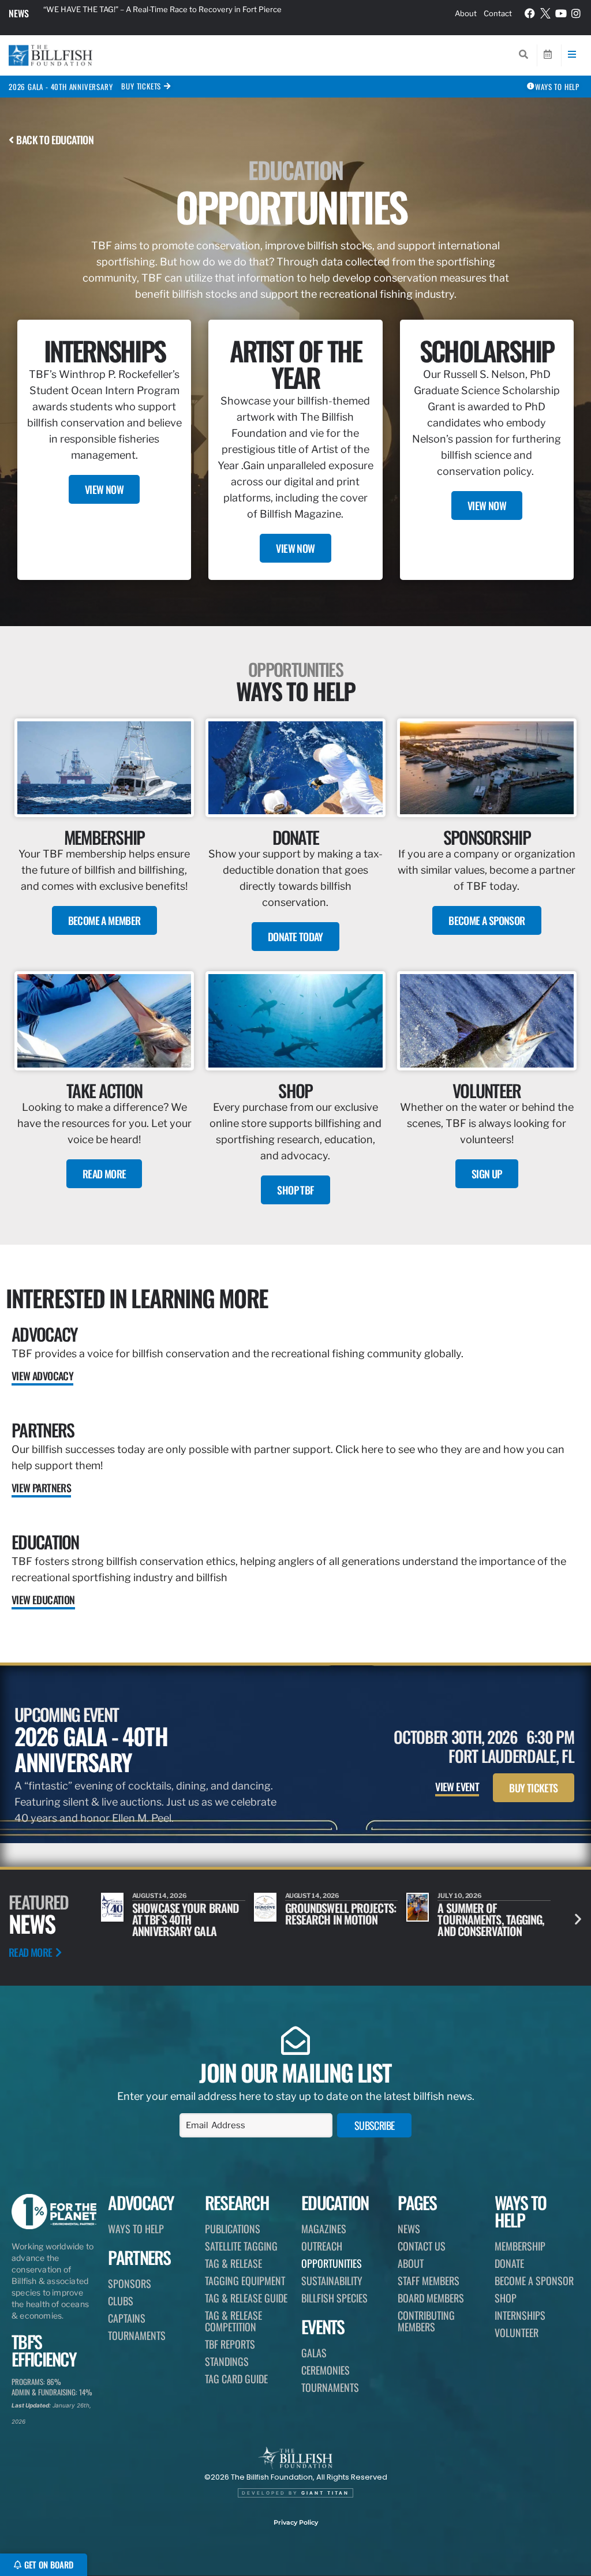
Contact (498, 13)
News (19, 13)
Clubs (121, 2301)
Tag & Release (233, 2263)
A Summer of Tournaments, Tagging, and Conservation (338, 1919)
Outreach (322, 2246)
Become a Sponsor (534, 2281)
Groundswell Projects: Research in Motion (188, 1914)
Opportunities (332, 2263)
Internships (520, 2315)
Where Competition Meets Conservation (484, 1914)
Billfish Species (334, 2298)
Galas (314, 2353)
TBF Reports (230, 2344)
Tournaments (137, 2335)
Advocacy (44, 1334)
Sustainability (332, 2281)
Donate (509, 2263)
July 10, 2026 (307, 1896)
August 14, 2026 (160, 1896)
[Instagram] (576, 13)
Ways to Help (136, 2229)
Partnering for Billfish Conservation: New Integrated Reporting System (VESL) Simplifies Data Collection (182, 13)
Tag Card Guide (236, 2379)
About (466, 13)
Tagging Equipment (245, 2281)
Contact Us (422, 2246)
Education (45, 1542)
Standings (227, 2361)
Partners (43, 1430)
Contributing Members (426, 2321)
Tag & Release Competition (233, 2321)
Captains (127, 2318)
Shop (506, 2298)
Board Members (431, 2298)
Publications (233, 2229)
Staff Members (429, 2281)
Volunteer (517, 2332)
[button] (578, 1919)
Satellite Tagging (241, 2246)
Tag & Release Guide (246, 2298)
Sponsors (130, 2283)
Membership (520, 2246)
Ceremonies (326, 2370)
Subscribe (375, 2125)
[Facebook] (530, 13)
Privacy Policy (296, 2522)
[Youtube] (561, 13)
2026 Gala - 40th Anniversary (61, 87)
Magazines (324, 2229)
